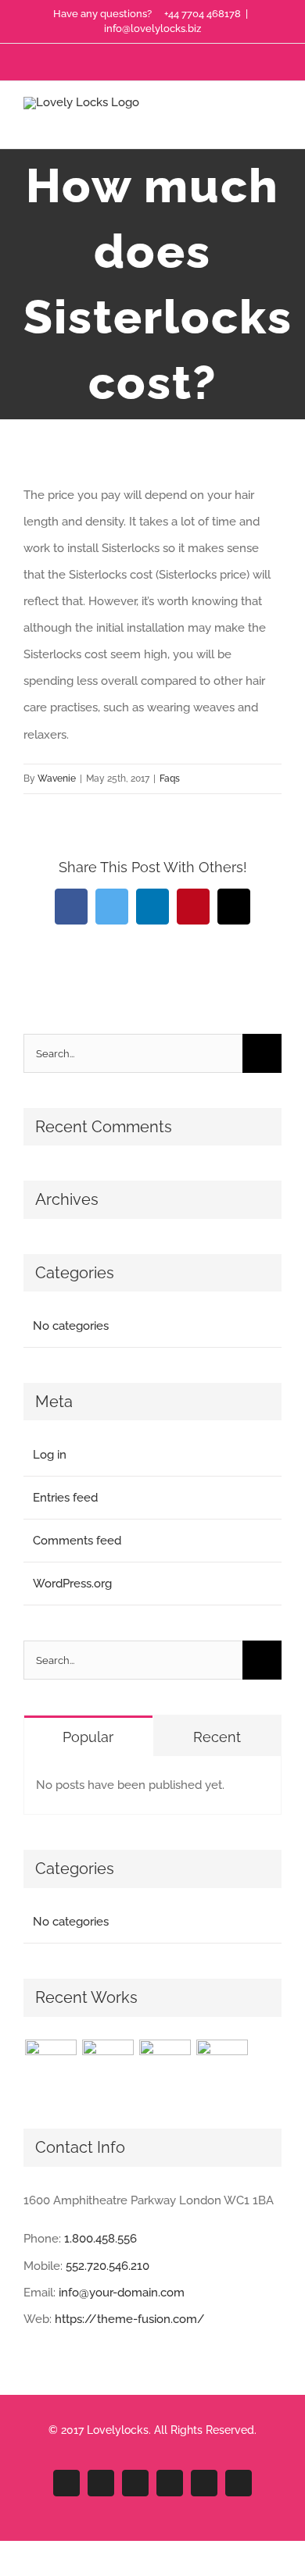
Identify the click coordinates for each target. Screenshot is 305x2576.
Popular (88, 1737)
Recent (217, 1737)
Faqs (170, 779)
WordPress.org (72, 1584)
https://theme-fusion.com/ (130, 2319)
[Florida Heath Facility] (50, 2065)
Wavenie (57, 779)
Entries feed (65, 1498)
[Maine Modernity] (108, 2065)
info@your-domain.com (122, 2293)
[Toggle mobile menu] (275, 125)
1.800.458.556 (100, 2239)
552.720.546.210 (108, 2266)
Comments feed (77, 1541)
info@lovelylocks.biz (152, 29)
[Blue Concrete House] (222, 2065)
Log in (50, 1455)
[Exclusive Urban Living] (165, 2065)
